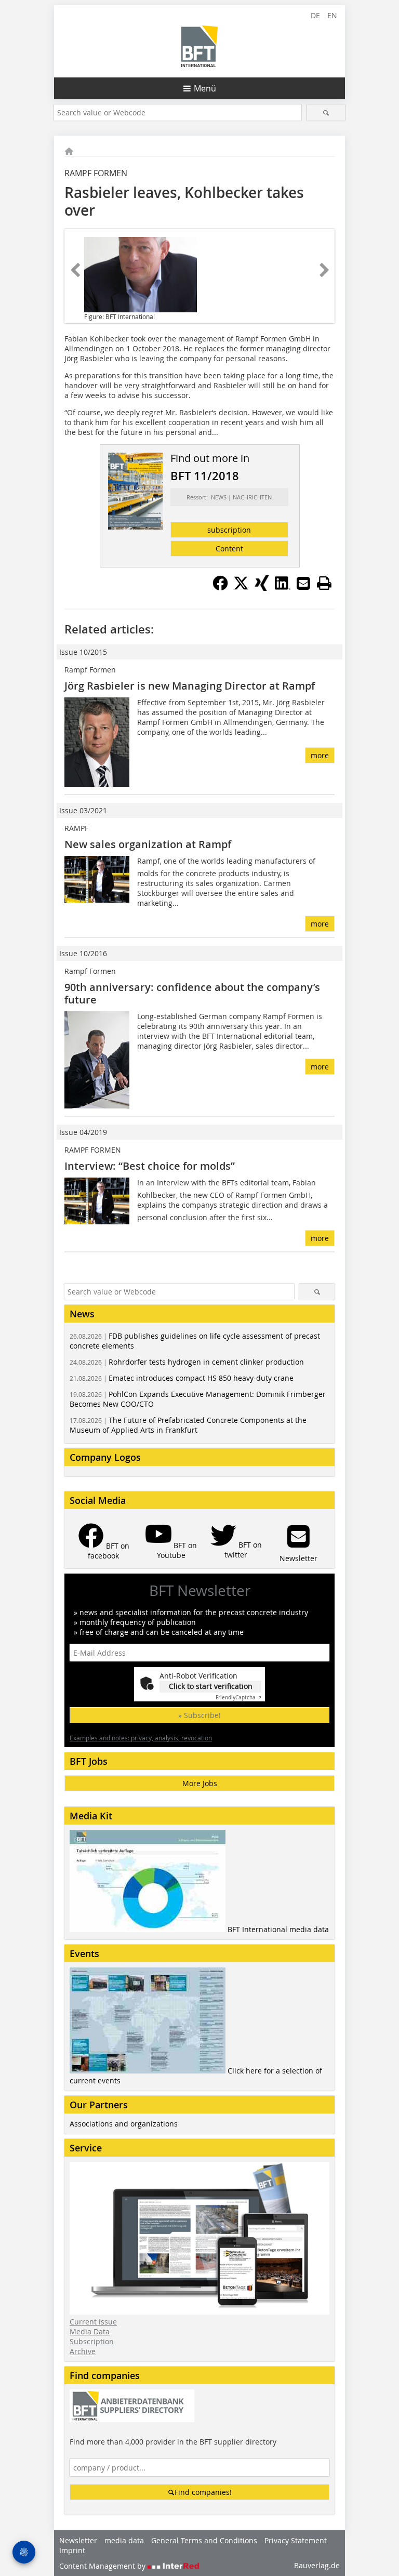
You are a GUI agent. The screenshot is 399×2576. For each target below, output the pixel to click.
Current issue (93, 2322)
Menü (205, 88)
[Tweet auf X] (241, 588)
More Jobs (200, 1783)
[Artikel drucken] (324, 583)
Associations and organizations (124, 2124)
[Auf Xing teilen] (262, 588)
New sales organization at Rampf (148, 844)
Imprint (72, 2550)
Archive (83, 2351)
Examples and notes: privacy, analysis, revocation (141, 1738)
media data (124, 2540)
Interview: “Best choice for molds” (150, 1166)
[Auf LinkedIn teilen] (283, 588)
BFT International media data (278, 1929)
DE (315, 15)
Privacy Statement (296, 2540)
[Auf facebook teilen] (220, 588)
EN (332, 15)
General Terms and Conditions (204, 2540)
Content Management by (103, 2566)
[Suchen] (326, 113)
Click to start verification (211, 1686)
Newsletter (78, 2540)
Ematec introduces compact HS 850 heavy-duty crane (182, 1378)
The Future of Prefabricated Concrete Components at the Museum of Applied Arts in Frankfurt (188, 1425)
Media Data (90, 2331)
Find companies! (203, 2492)
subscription (229, 530)
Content (229, 549)
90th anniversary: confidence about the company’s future (192, 993)
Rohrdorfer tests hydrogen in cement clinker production (187, 1362)
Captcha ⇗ (238, 1697)
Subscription (92, 2341)
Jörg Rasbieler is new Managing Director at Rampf (190, 686)
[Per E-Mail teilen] (303, 583)
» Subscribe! (199, 1715)
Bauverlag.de (317, 2565)
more (320, 755)
